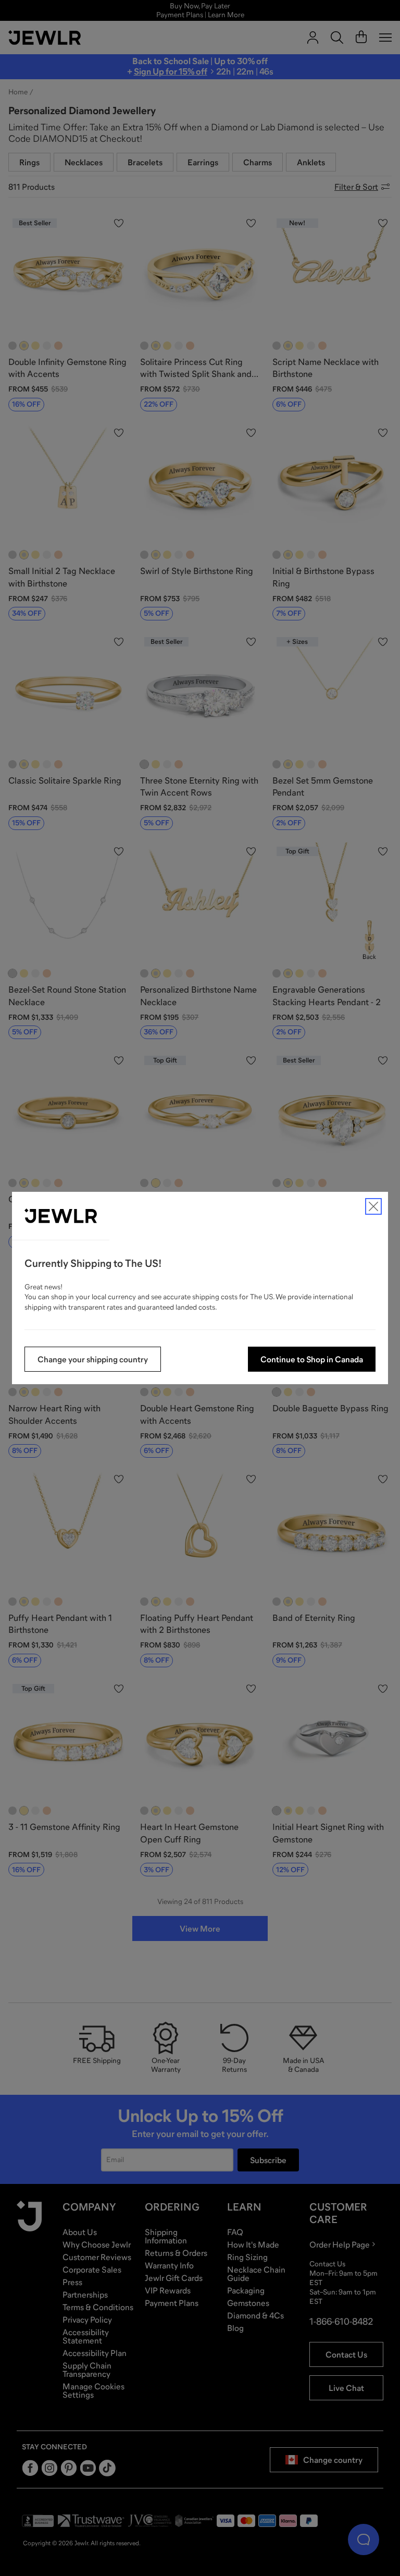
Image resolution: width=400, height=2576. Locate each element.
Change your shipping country (93, 1359)
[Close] (373, 1206)
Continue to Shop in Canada (312, 1359)
